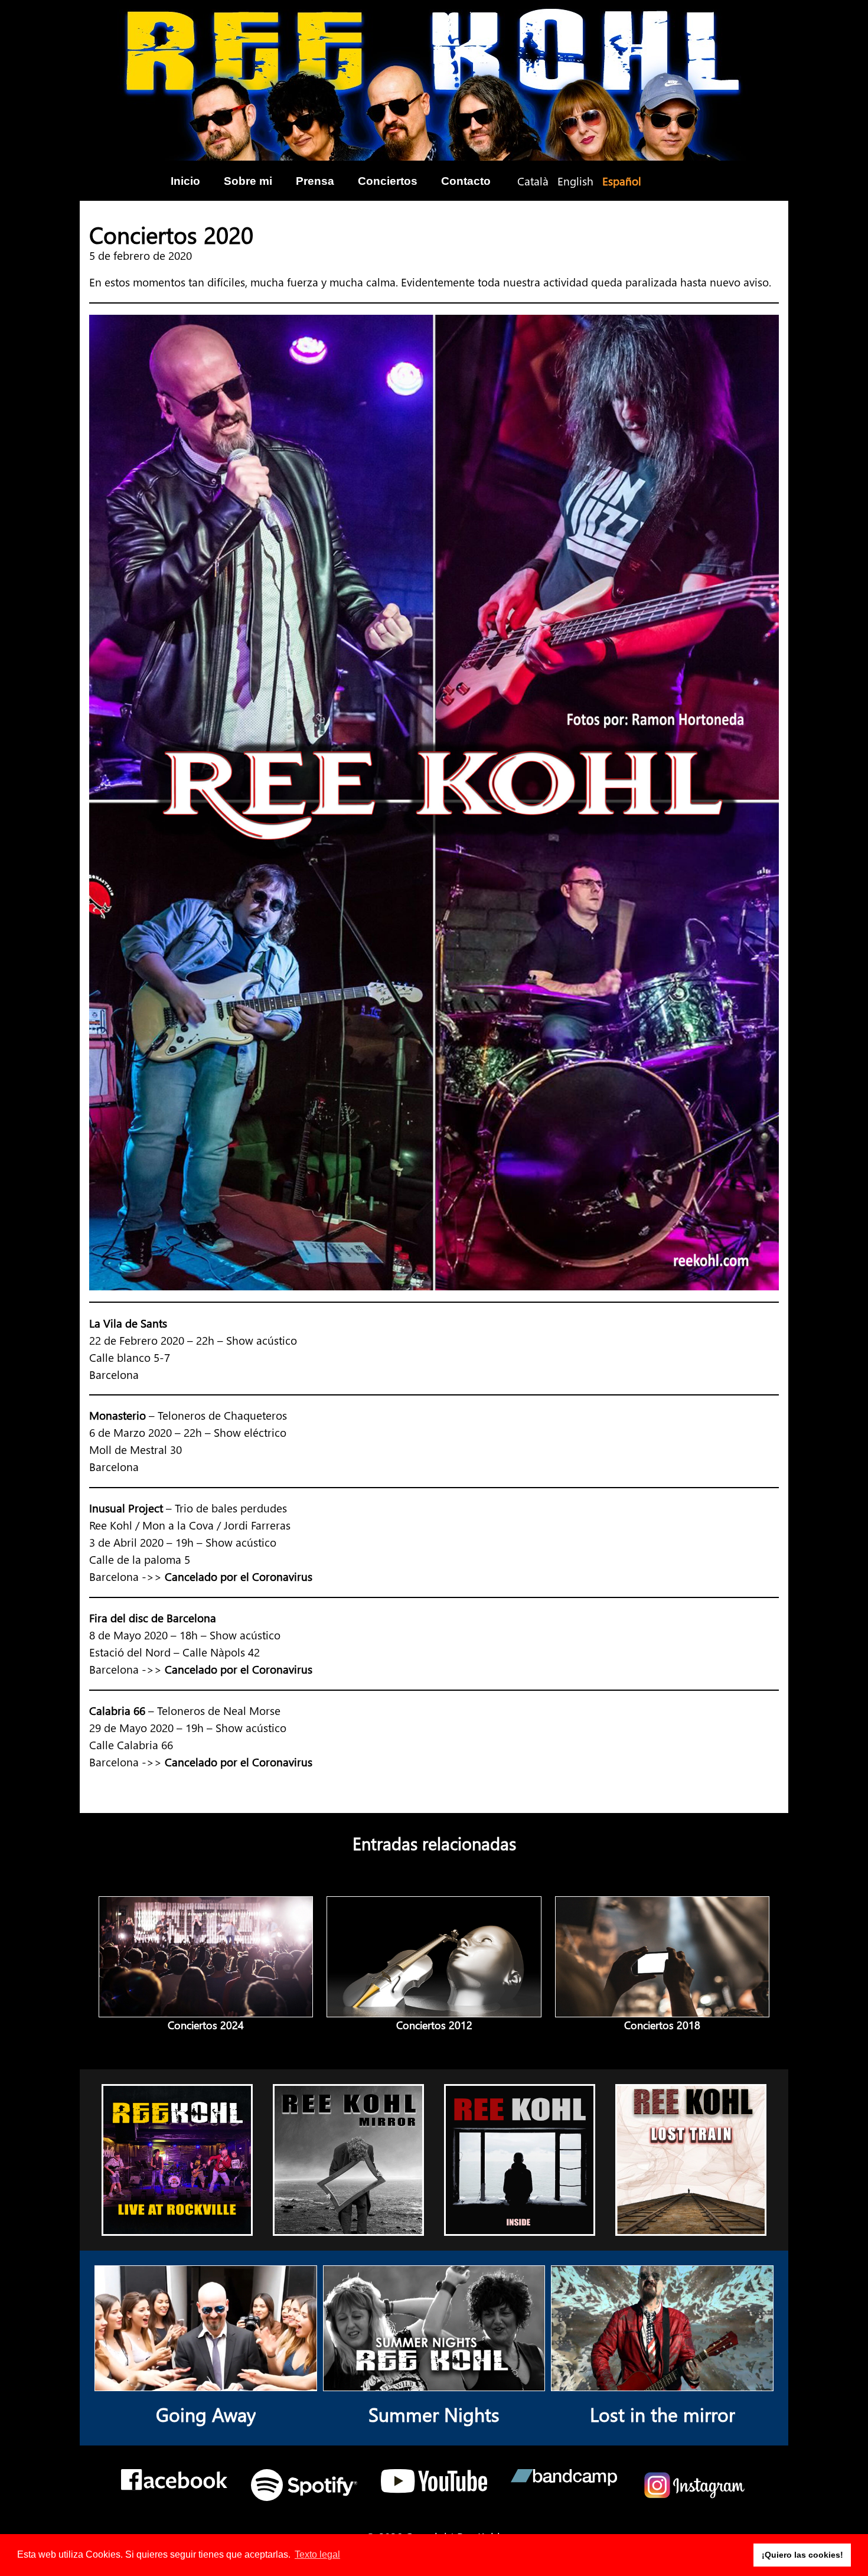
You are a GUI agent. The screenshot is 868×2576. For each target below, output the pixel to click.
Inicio (185, 181)
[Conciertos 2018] (662, 2008)
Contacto (466, 181)
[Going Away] (206, 2382)
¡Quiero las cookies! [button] (802, 2555)
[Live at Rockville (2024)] (177, 2226)
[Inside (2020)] (520, 2226)
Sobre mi (248, 181)
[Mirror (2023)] (349, 2226)
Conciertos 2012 (434, 2025)
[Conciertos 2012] (434, 2008)
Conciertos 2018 (662, 2025)
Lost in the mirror (663, 2414)
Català (533, 181)
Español (622, 181)
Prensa (315, 181)
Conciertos (388, 181)
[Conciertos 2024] (206, 2008)
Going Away (206, 2414)
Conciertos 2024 (206, 2025)
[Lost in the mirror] (662, 2382)
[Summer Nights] (434, 2382)
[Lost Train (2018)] (691, 2226)
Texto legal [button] (317, 2554)
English (575, 181)
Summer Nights (434, 2414)
